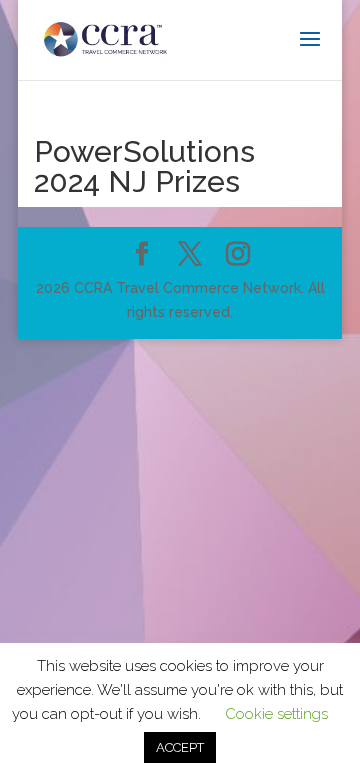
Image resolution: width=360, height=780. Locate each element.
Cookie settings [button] (276, 714)
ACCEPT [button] (180, 747)
